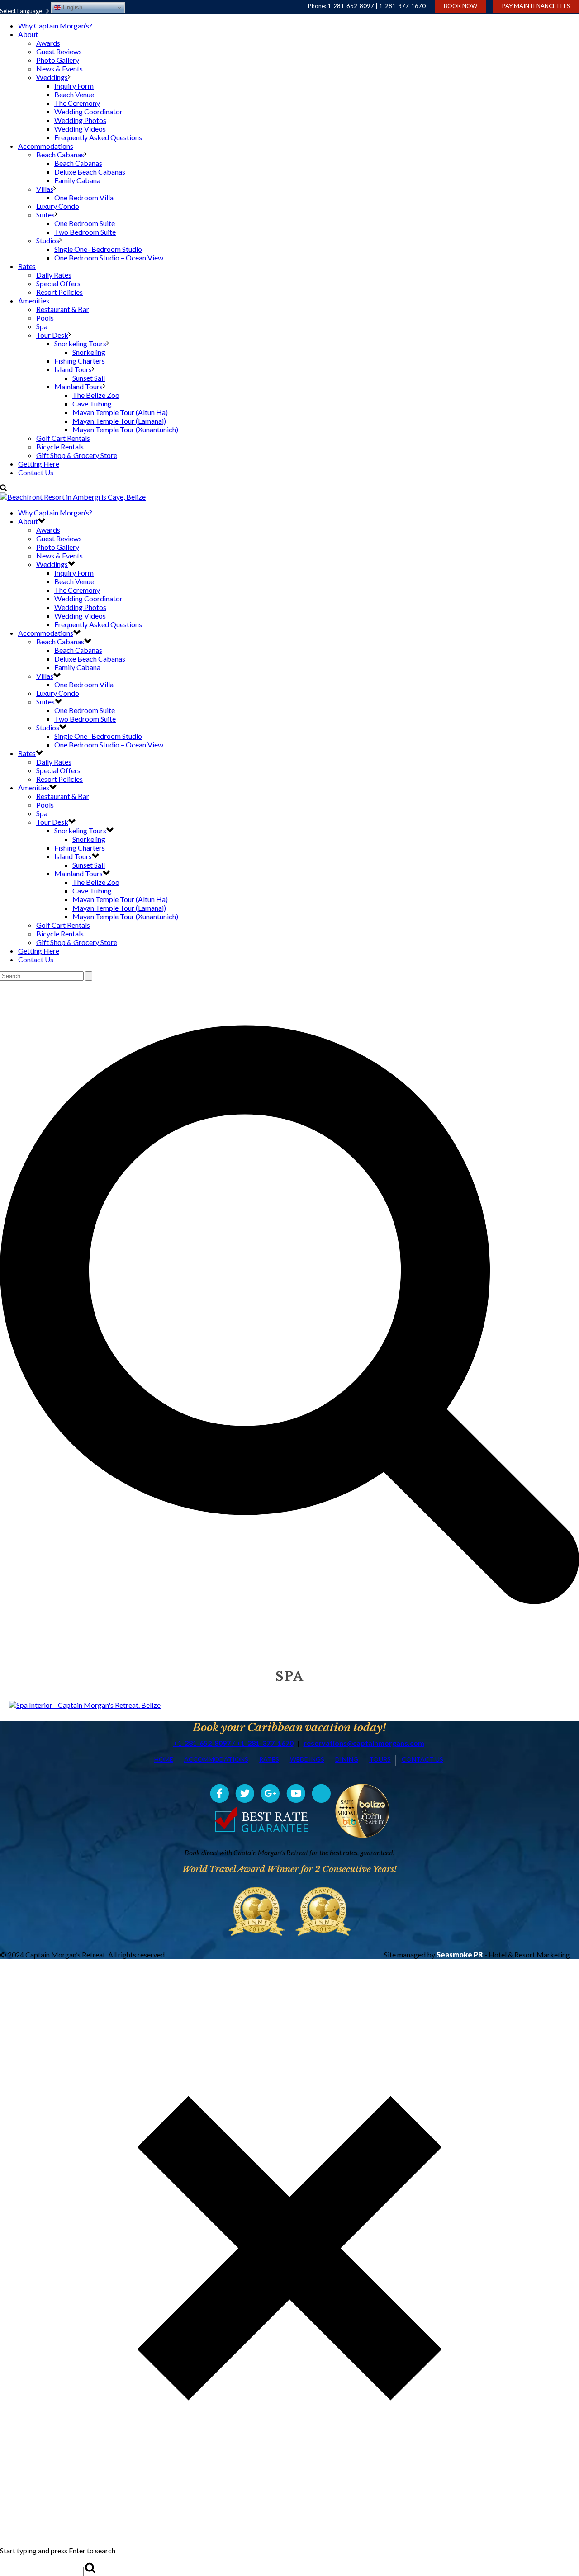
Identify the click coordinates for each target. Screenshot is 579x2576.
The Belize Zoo (96, 395)
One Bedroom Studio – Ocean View (109, 258)
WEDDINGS (307, 1759)
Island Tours (73, 369)
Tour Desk (52, 335)
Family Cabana (77, 180)
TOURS (380, 1759)
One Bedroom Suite (85, 223)
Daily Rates (54, 275)
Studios (48, 240)
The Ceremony (77, 103)
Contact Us (36, 472)
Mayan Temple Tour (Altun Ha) (120, 412)
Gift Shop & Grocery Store (77, 455)
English (72, 7)
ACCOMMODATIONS (216, 1759)
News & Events (59, 69)
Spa (42, 326)
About (28, 34)
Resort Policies (59, 292)
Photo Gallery (58, 60)
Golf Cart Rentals (63, 438)
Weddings (52, 77)
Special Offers (58, 283)
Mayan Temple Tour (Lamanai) (119, 421)
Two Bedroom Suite (85, 232)
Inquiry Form (74, 86)
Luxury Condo (58, 206)
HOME (164, 1759)
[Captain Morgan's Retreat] (73, 497)
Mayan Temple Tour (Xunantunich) (125, 429)
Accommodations (46, 146)
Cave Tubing (92, 404)
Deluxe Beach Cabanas (90, 172)
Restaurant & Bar (63, 309)
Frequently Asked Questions (98, 137)
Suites (45, 215)
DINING (347, 1759)
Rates (27, 266)
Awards (48, 43)
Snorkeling (89, 352)
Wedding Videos (80, 129)
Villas (45, 189)
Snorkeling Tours (80, 343)
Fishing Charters (80, 361)
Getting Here (39, 464)
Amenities (34, 300)
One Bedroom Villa (84, 197)
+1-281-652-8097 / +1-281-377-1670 (233, 1743)
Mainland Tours (78, 386)
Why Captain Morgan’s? (55, 26)
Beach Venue (74, 94)
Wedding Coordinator (88, 111)
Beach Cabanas (60, 154)
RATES (269, 1759)
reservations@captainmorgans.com (364, 1743)
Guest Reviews (59, 51)
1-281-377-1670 (402, 6)
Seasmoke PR (460, 1954)
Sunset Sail (89, 378)
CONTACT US (422, 1759)
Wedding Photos (80, 120)
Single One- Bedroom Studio (98, 249)
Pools (45, 318)
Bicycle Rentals (60, 447)
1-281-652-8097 (351, 6)
